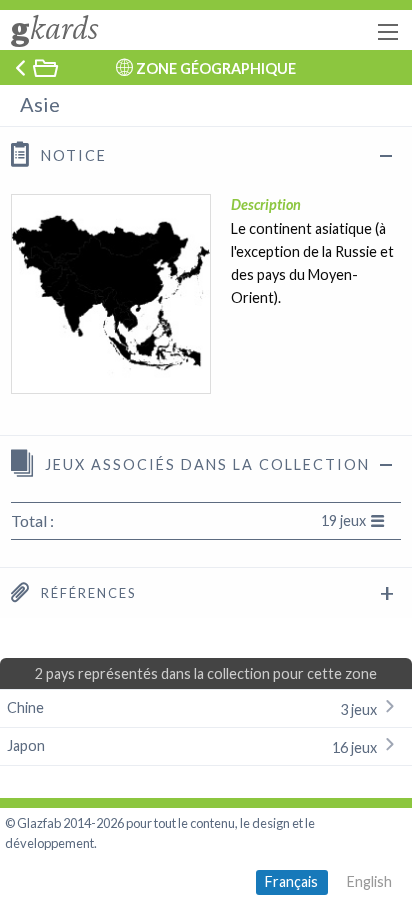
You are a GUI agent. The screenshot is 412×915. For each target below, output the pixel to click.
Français (291, 881)
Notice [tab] (71, 155)
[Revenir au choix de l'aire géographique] (34, 67)
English (369, 881)
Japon (193, 746)
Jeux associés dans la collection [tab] (205, 464)
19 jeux (343, 520)
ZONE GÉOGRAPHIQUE (216, 68)
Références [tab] (86, 593)
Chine (193, 708)
